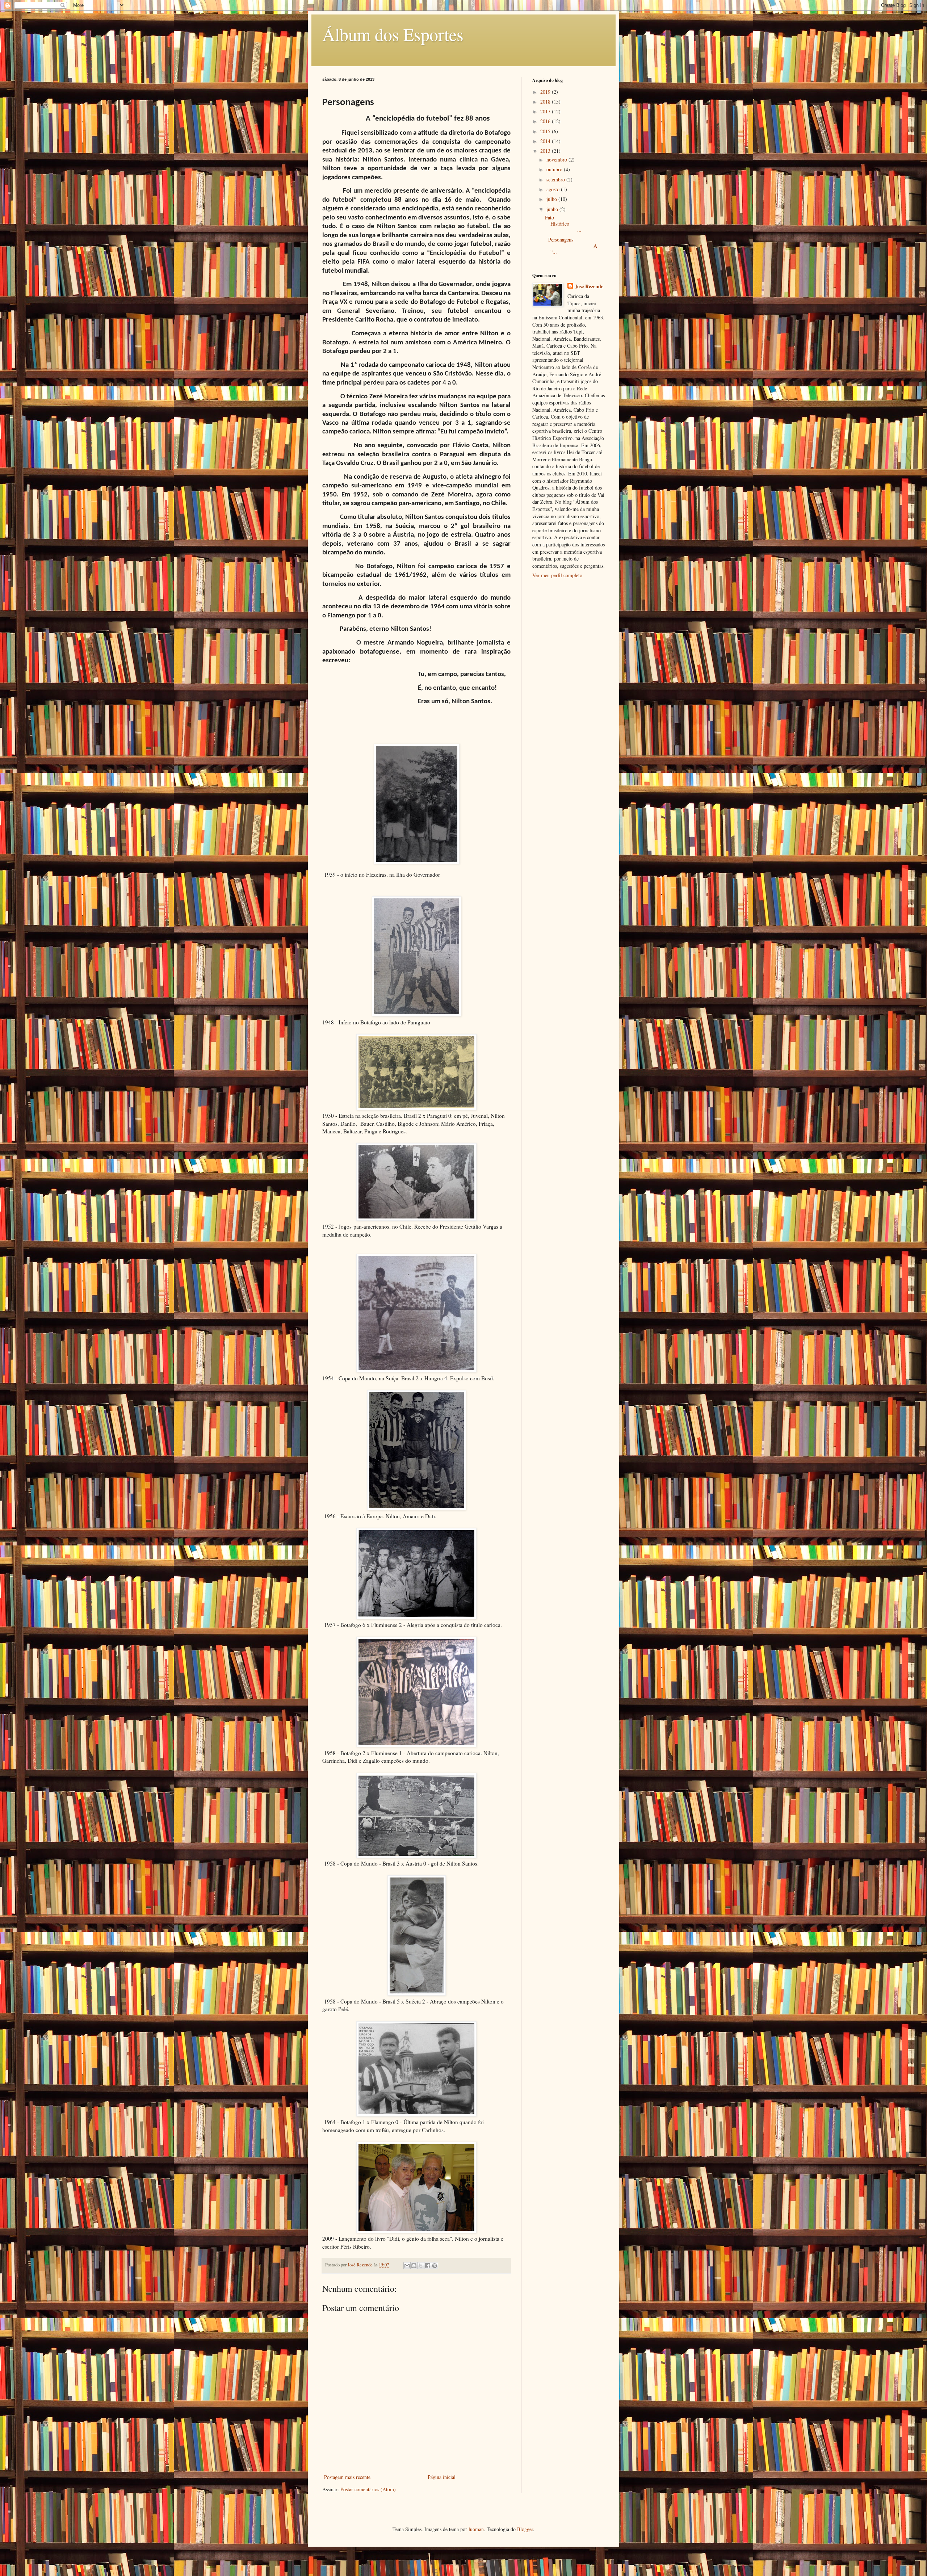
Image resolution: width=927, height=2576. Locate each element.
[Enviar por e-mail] (407, 2266)
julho (552, 199)
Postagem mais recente (347, 2477)
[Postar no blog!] (414, 2266)
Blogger (525, 2529)
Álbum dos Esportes (393, 34)
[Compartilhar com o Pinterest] (435, 2266)
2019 (546, 92)
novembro (557, 160)
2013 (546, 151)
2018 (546, 102)
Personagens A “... (571, 246)
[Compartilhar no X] (421, 2266)
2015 (546, 131)
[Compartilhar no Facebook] (428, 2266)
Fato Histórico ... (574, 224)
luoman (476, 2529)
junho (553, 209)
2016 (546, 121)
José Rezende (589, 286)
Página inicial (442, 2477)
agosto (554, 189)
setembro (556, 179)
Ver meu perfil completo (557, 575)
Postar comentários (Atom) (368, 2489)
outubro (555, 169)
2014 (546, 141)
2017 (546, 111)
